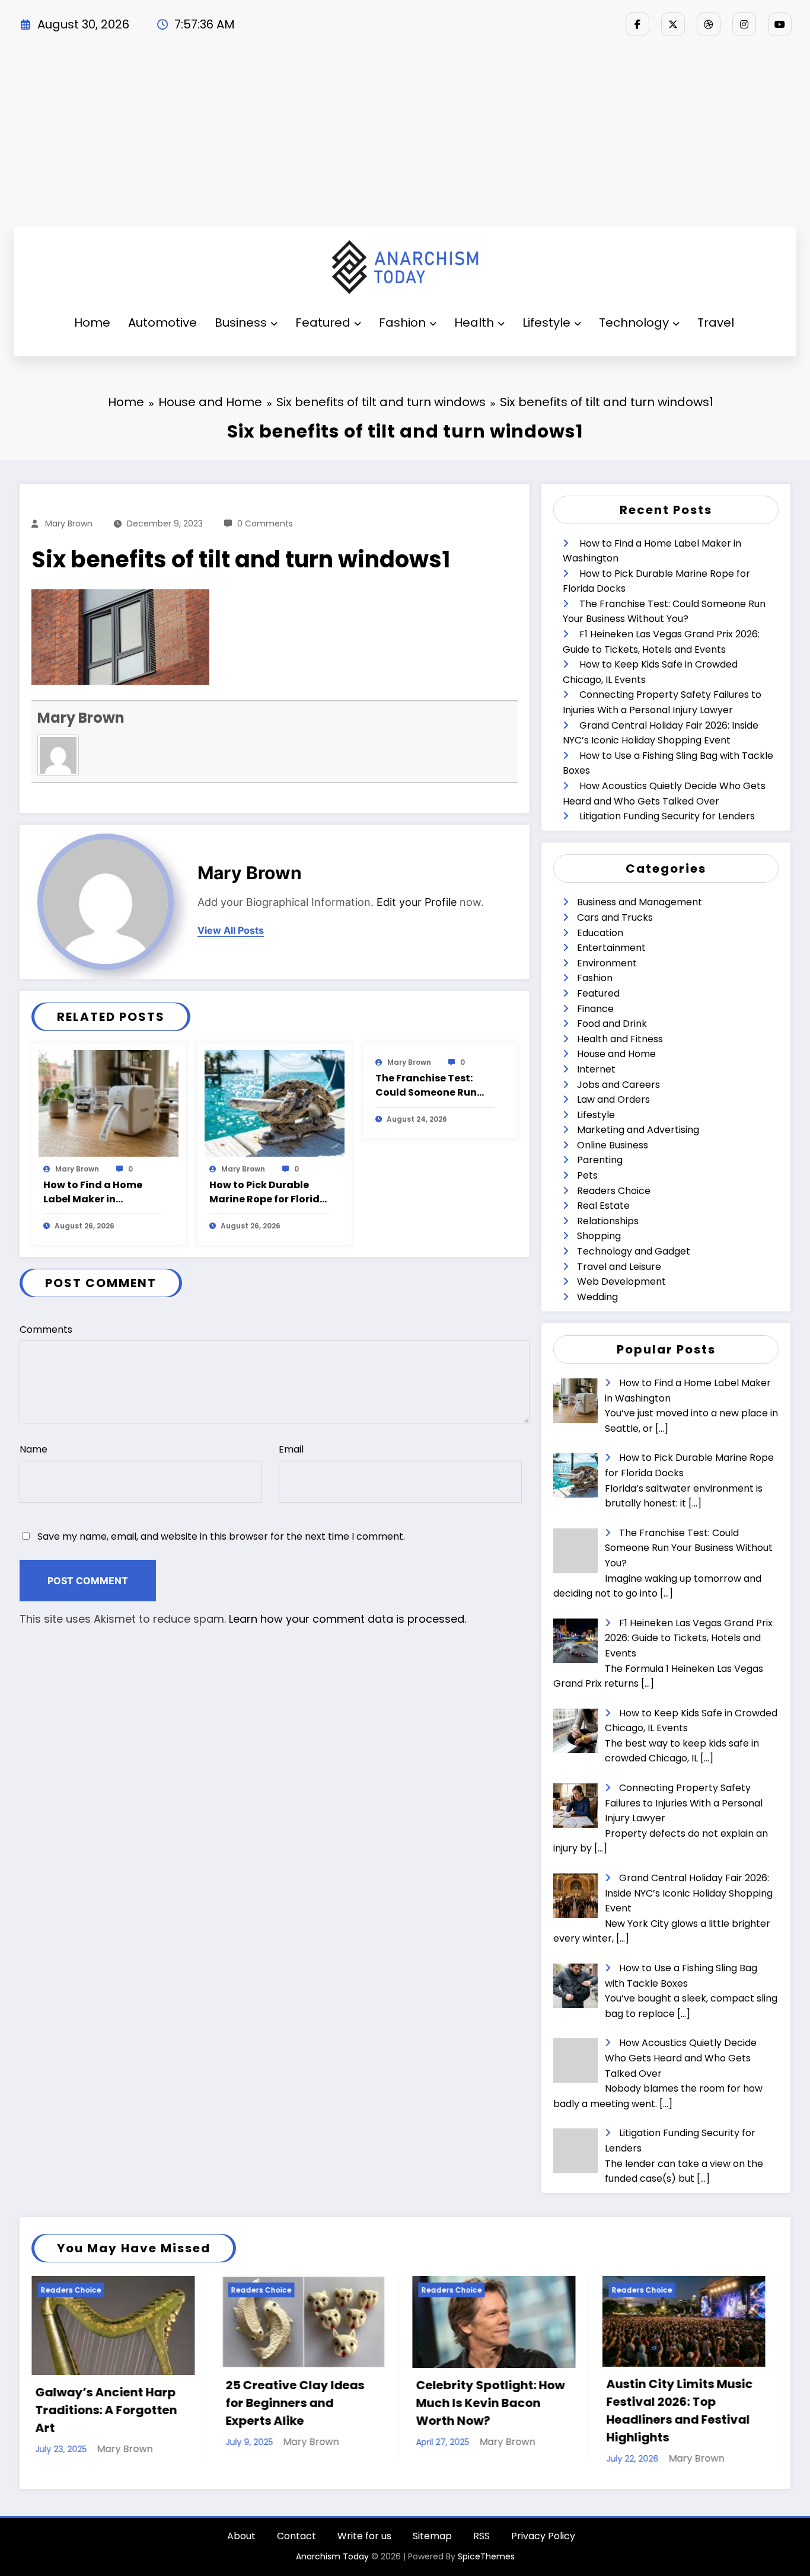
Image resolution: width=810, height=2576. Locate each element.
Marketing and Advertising (638, 1130)
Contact (296, 2536)
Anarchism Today (332, 2556)
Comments (46, 1330)
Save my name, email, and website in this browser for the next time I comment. (221, 1536)
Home (92, 323)
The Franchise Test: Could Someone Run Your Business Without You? (432, 1086)
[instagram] (744, 24)
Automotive (162, 323)
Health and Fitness (620, 1039)
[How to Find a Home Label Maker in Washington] (109, 1102)
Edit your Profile (417, 902)
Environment (607, 963)
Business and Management (640, 902)
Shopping (599, 1236)
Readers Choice (614, 1191)
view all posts (231, 931)
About (241, 2536)
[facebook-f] (637, 24)
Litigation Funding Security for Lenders (667, 816)
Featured (323, 323)
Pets (587, 1175)
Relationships (608, 1221)
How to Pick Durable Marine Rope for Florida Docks (268, 1192)
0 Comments (265, 524)
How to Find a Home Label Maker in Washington (93, 1192)
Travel (716, 323)
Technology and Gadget (634, 1251)
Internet (596, 1069)
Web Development (621, 1281)
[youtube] (780, 24)
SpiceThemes (486, 2556)
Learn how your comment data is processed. (347, 1619)
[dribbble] (709, 24)
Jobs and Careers (618, 1085)
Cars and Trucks (615, 917)
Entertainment (611, 948)
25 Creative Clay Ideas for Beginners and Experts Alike (105, 2403)
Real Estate (603, 1206)
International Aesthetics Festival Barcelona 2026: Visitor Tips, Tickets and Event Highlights (681, 2411)
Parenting (600, 1160)
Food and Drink (612, 1024)
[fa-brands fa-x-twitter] (673, 24)
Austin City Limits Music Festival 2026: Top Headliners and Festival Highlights (489, 2411)
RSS (481, 2536)
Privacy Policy (543, 2536)
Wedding (597, 1297)
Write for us (364, 2536)
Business (241, 323)
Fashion (402, 323)
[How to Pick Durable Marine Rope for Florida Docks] (275, 1102)
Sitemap (432, 2536)
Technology (634, 323)
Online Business (613, 1145)
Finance (595, 1009)
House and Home (616, 1054)
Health (474, 323)
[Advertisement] (405, 138)
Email (291, 1449)
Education (600, 933)
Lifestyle (546, 323)
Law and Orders (613, 1099)
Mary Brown (69, 524)
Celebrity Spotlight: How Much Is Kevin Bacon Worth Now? (300, 2403)
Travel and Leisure (619, 1267)
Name (34, 1449)
